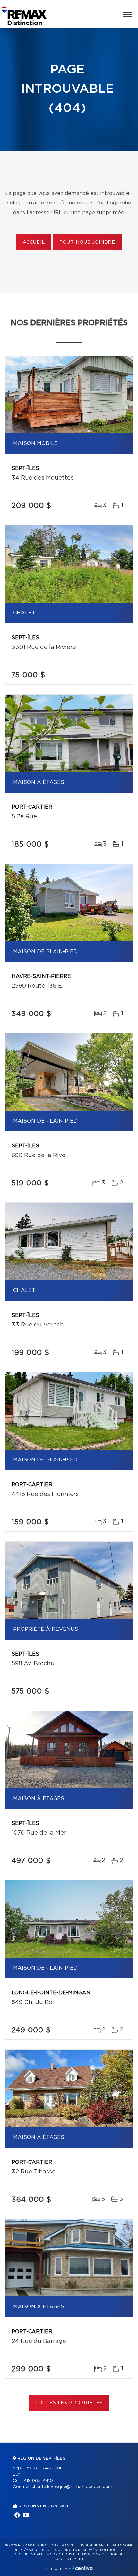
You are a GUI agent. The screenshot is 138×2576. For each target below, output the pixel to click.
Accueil (34, 242)
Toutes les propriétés (69, 2403)
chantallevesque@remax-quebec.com (72, 2487)
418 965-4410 (38, 2481)
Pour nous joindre (87, 242)
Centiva (82, 2568)
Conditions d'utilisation (74, 2554)
